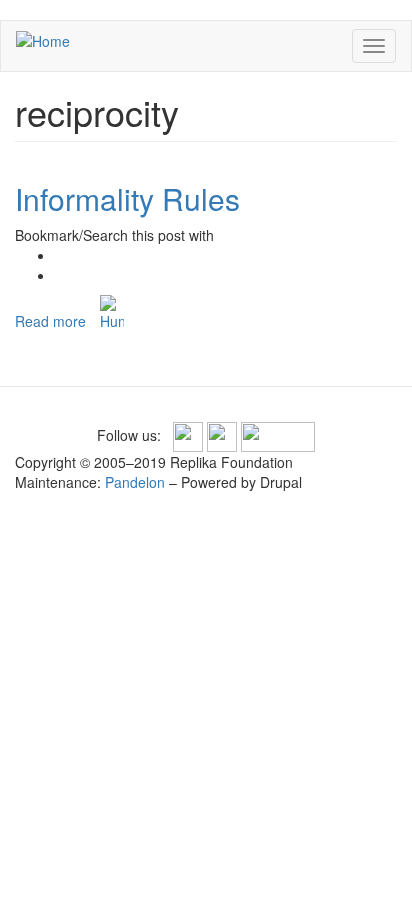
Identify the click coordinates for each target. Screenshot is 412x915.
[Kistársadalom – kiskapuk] (112, 313)
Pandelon (135, 482)
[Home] (43, 40)
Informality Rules (127, 198)
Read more (50, 321)
